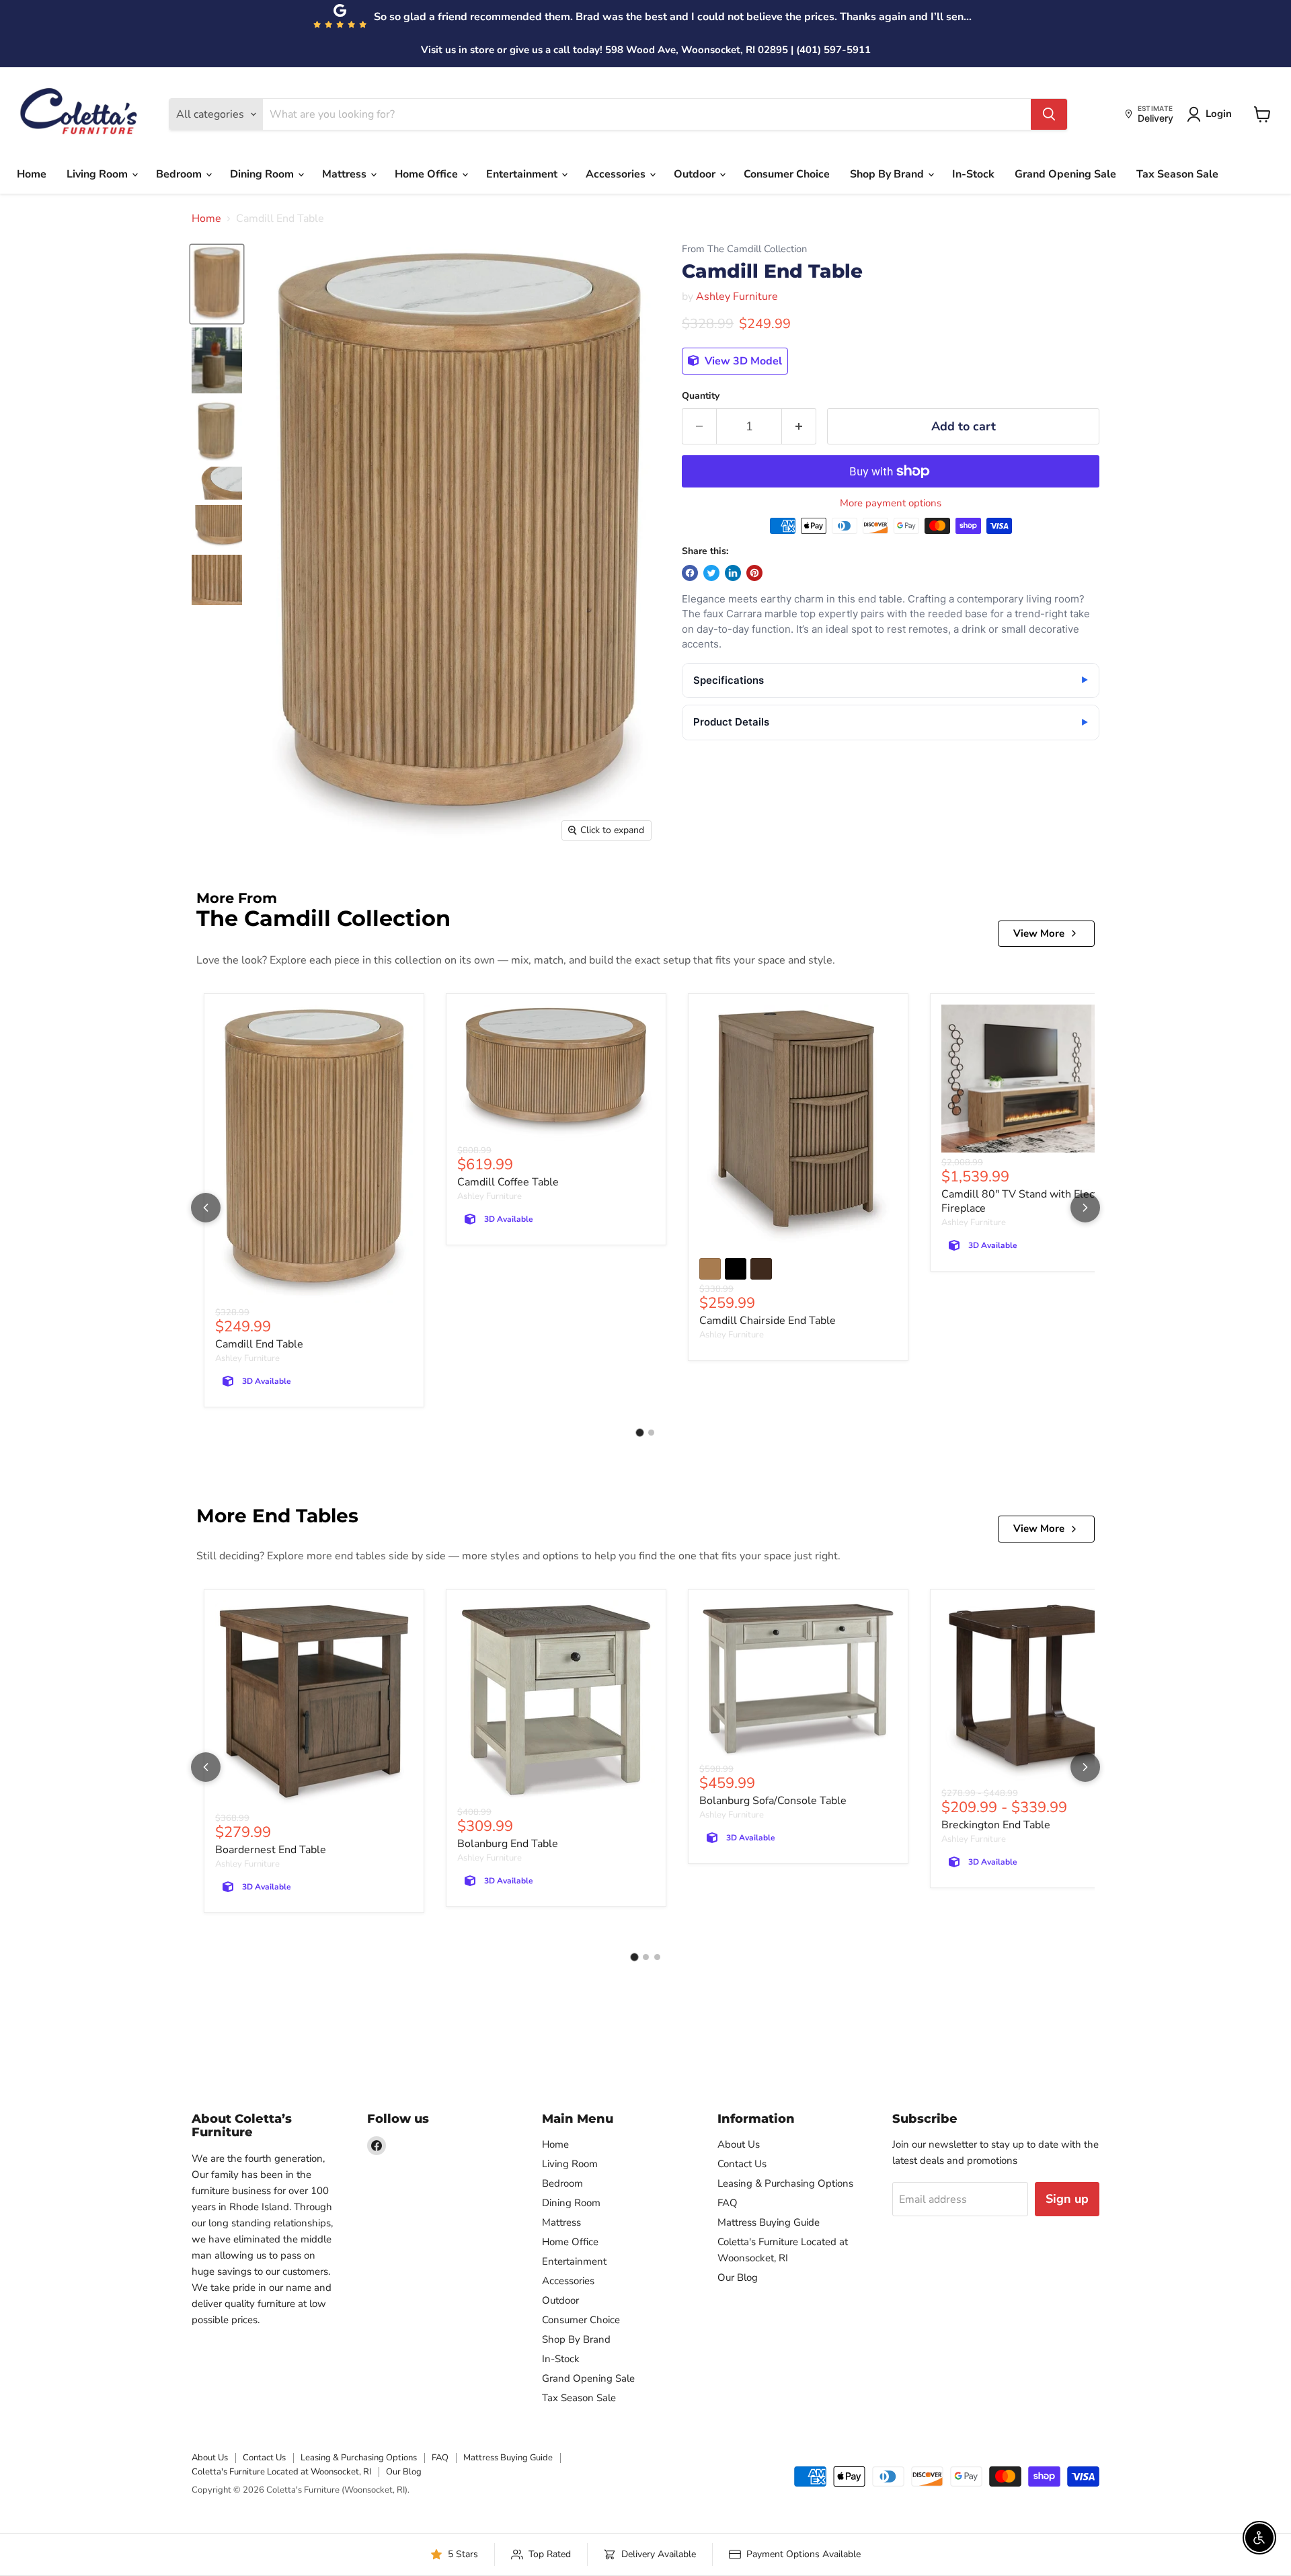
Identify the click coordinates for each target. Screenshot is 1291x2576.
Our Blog (738, 2277)
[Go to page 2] (651, 1433)
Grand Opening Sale (1065, 174)
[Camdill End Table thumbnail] (217, 284)
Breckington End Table (996, 1825)
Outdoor (696, 174)
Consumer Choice (787, 174)
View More (1039, 933)
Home (32, 174)
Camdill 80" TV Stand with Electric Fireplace (1025, 1201)
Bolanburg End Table (508, 1844)
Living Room (99, 174)
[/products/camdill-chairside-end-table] (798, 1127)
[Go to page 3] (657, 1957)
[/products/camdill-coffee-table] (556, 1073)
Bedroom (180, 174)
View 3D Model (742, 361)
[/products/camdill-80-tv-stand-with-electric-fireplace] (1040, 1079)
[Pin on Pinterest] (754, 573)
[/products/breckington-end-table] (1040, 1692)
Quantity (701, 396)
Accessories (617, 174)
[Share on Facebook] (690, 573)
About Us (739, 2144)
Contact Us (742, 2164)
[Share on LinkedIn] (733, 573)
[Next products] (1085, 1208)
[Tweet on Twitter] (711, 573)
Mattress (346, 174)
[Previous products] (206, 1208)
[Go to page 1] (640, 1433)
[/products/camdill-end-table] (314, 1154)
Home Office (428, 174)
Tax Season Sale (1177, 174)
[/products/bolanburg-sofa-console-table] (798, 1680)
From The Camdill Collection (744, 249)
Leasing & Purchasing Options (785, 2183)
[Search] (1049, 114)
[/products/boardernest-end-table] (314, 1705)
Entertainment (523, 174)
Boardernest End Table (271, 1850)
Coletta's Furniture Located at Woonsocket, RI (281, 2472)
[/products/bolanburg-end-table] (556, 1702)
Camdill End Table (259, 1344)
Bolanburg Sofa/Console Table (773, 1801)
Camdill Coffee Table (508, 1182)
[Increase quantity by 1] (799, 427)
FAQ (728, 2203)
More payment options (891, 503)
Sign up (1067, 2199)
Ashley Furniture (737, 297)
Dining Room (263, 174)
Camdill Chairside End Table (768, 1321)
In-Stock (973, 174)
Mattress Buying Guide (769, 2222)
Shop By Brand (888, 174)
